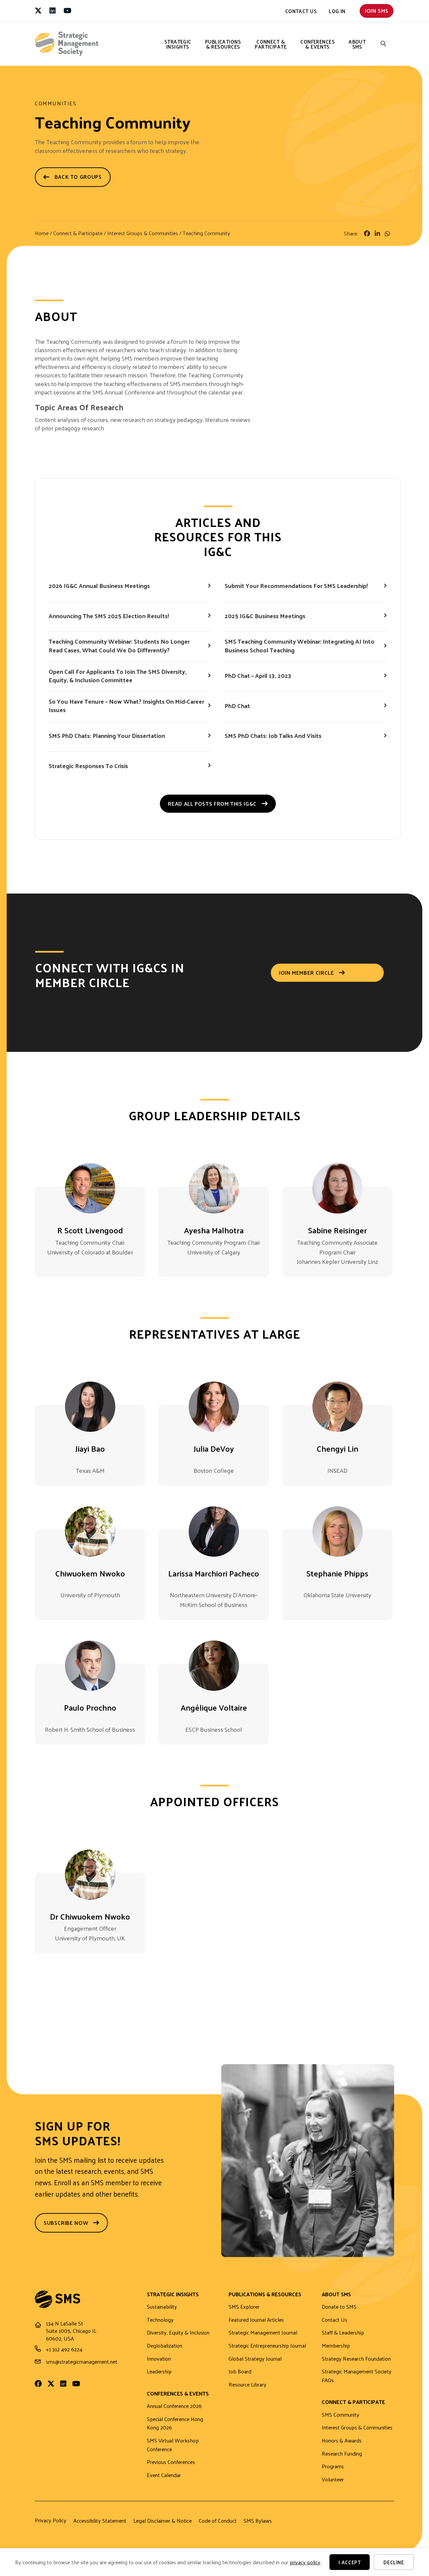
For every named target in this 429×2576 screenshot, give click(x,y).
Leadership (159, 2372)
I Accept (350, 2562)
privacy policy (305, 2562)
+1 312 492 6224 (64, 2349)
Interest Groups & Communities (143, 233)
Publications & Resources (223, 44)
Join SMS (377, 11)
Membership (336, 2346)
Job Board (240, 2372)
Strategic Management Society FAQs (357, 2376)
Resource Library (248, 2385)
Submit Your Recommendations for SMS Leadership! (296, 585)
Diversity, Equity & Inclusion (178, 2333)
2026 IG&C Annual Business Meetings (99, 585)
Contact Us (301, 11)
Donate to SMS (339, 2307)
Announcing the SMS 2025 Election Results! (109, 616)
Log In (337, 11)
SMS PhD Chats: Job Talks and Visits (273, 735)
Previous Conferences (171, 2462)
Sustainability (162, 2307)
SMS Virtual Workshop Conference (173, 2445)
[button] (383, 44)
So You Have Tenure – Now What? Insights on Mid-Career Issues (126, 705)
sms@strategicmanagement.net (82, 2362)
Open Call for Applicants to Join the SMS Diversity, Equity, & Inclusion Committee (117, 676)
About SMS (357, 44)
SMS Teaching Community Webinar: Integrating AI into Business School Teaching (299, 645)
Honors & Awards (342, 2441)
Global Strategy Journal (255, 2359)
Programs (333, 2466)
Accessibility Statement (100, 2521)
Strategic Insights (178, 44)
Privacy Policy (51, 2520)
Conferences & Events (318, 44)
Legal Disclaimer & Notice (163, 2521)
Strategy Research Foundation (356, 2359)
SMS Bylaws (258, 2521)
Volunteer (333, 2480)
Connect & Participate (271, 44)
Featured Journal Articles (256, 2320)
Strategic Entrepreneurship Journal (267, 2346)
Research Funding (342, 2454)
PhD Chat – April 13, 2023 (258, 675)
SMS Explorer (244, 2307)
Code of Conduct (218, 2521)
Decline (394, 2562)
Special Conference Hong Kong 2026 (175, 2424)
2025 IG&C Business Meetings (265, 616)
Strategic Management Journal (263, 2333)
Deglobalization (165, 2346)
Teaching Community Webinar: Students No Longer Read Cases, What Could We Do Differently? (119, 645)
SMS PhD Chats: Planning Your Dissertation (107, 735)
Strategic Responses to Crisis (88, 766)
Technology (160, 2320)
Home (42, 233)
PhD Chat (237, 706)
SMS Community (341, 2415)
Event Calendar (164, 2475)
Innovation (159, 2359)
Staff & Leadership (343, 2333)
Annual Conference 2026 (174, 2406)
